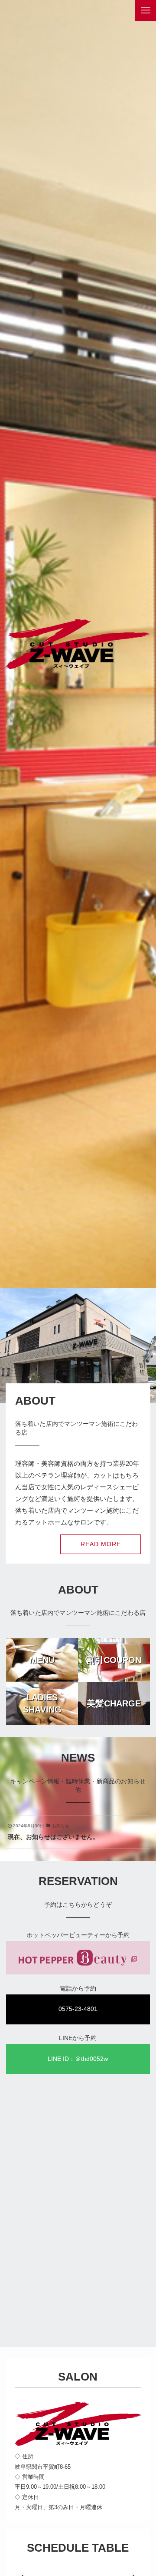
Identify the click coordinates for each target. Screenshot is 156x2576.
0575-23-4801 (78, 2009)
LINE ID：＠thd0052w (78, 2059)
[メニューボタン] (146, 10)
